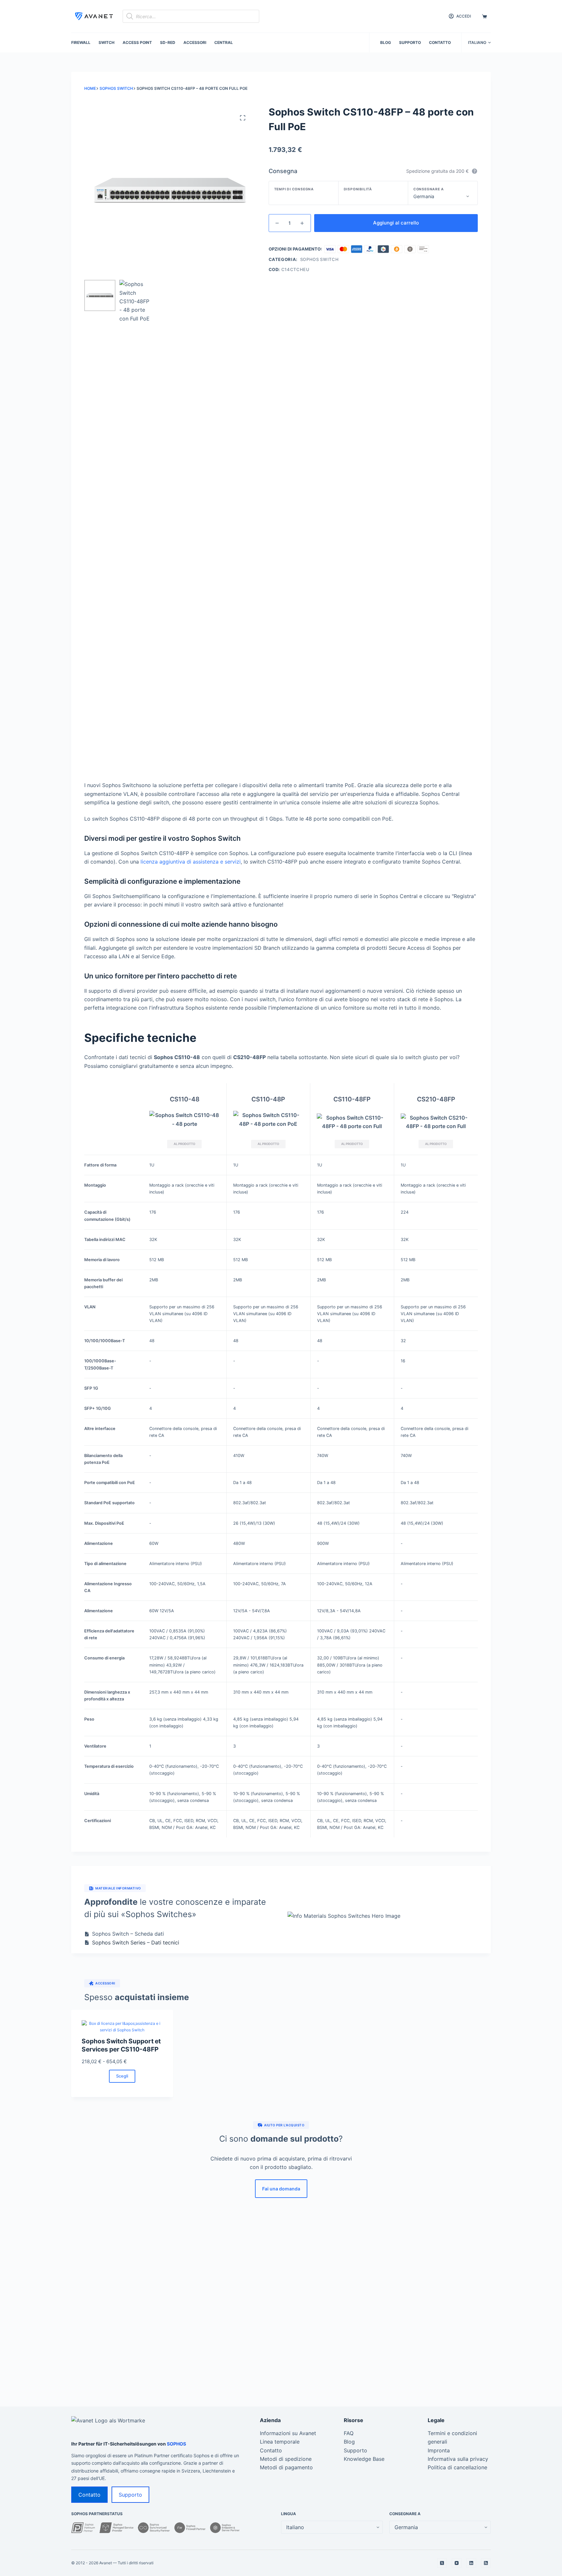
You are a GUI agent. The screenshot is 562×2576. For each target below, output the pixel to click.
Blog (386, 42)
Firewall (81, 42)
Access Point (137, 42)
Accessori (195, 42)
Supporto (410, 42)
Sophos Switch (319, 259)
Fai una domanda (281, 2189)
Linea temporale (280, 2442)
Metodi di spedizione (286, 2459)
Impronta (439, 2450)
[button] (479, 43)
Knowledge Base (364, 2459)
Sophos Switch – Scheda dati (128, 1934)
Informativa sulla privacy (458, 2459)
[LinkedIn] (471, 2563)
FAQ (349, 2433)
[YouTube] (457, 2563)
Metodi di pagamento (286, 2467)
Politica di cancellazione (457, 2467)
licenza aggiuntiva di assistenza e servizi (191, 862)
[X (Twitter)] (442, 2563)
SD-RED (168, 42)
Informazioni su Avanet (288, 2433)
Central (224, 42)
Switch (107, 42)
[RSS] (486, 2563)
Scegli (122, 2076)
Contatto (440, 42)
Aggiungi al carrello (396, 223)
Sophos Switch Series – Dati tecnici (136, 1942)
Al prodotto (184, 1144)
